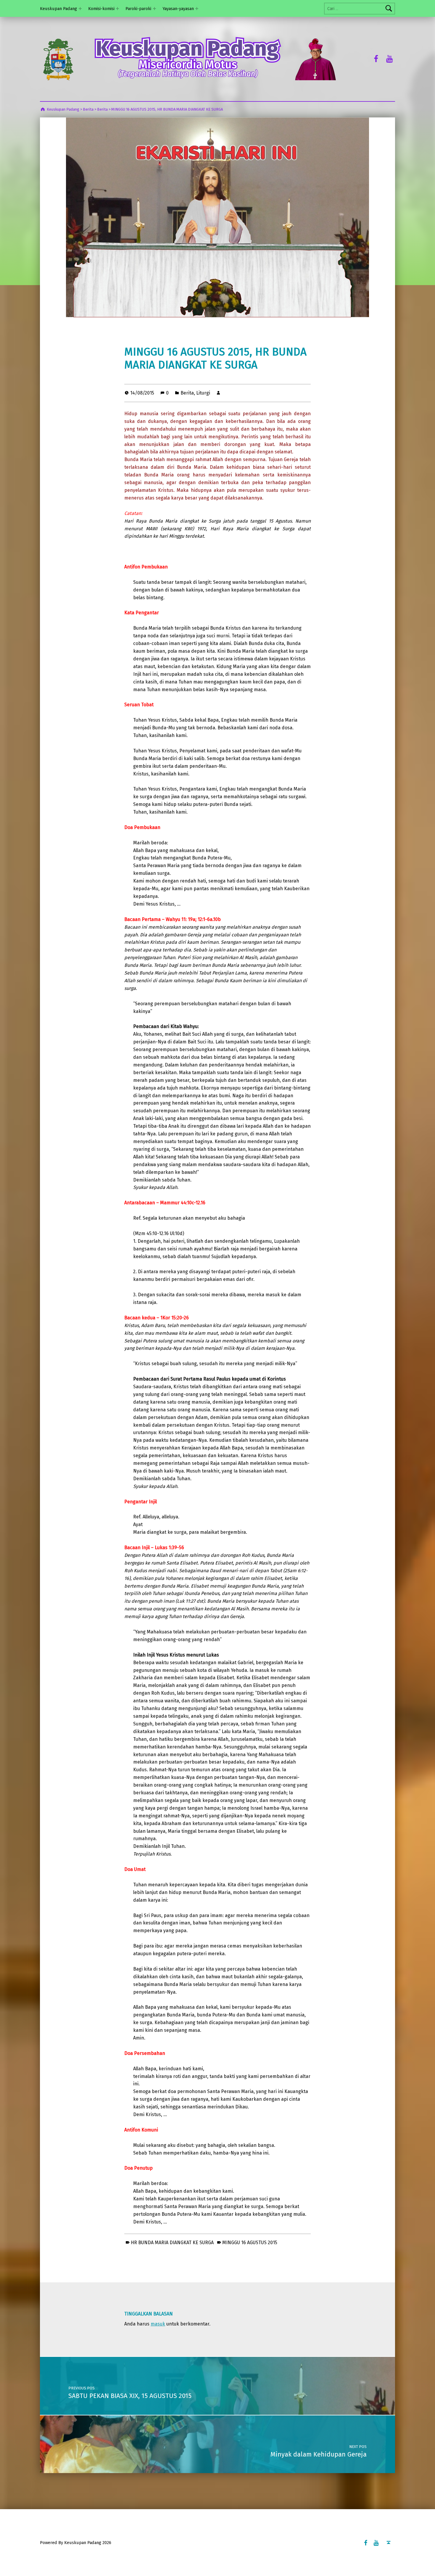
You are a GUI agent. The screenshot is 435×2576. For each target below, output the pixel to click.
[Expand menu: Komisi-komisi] (117, 9)
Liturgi (203, 393)
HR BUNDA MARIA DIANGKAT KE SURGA (172, 2243)
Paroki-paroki (138, 9)
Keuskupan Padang (58, 9)
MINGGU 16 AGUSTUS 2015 (250, 2243)
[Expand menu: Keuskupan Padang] (80, 9)
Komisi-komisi (101, 9)
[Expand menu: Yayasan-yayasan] (197, 9)
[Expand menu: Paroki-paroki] (154, 9)
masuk (158, 2324)
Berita (187, 393)
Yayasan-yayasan (178, 9)
